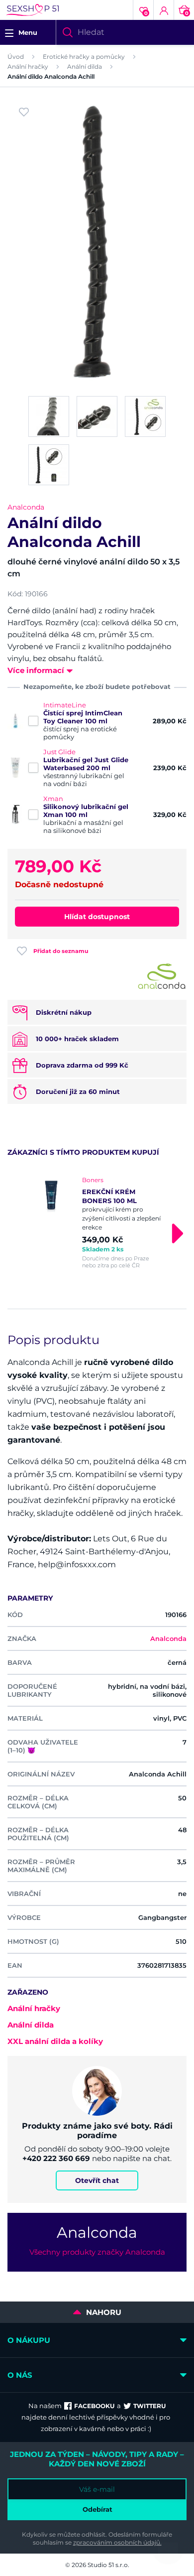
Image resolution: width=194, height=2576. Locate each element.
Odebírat (97, 2509)
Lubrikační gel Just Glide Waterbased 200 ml (86, 764)
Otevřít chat (97, 2180)
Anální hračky (28, 67)
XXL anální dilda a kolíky (55, 2041)
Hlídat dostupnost (97, 917)
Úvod (16, 57)
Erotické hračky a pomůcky (84, 57)
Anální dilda (85, 67)
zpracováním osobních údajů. (117, 2542)
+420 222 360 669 (56, 2158)
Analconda (26, 507)
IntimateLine (65, 705)
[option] (97, 1222)
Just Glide (59, 752)
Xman (53, 799)
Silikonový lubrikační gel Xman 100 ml (86, 811)
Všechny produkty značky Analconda (97, 2252)
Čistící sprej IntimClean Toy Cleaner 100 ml (83, 717)
